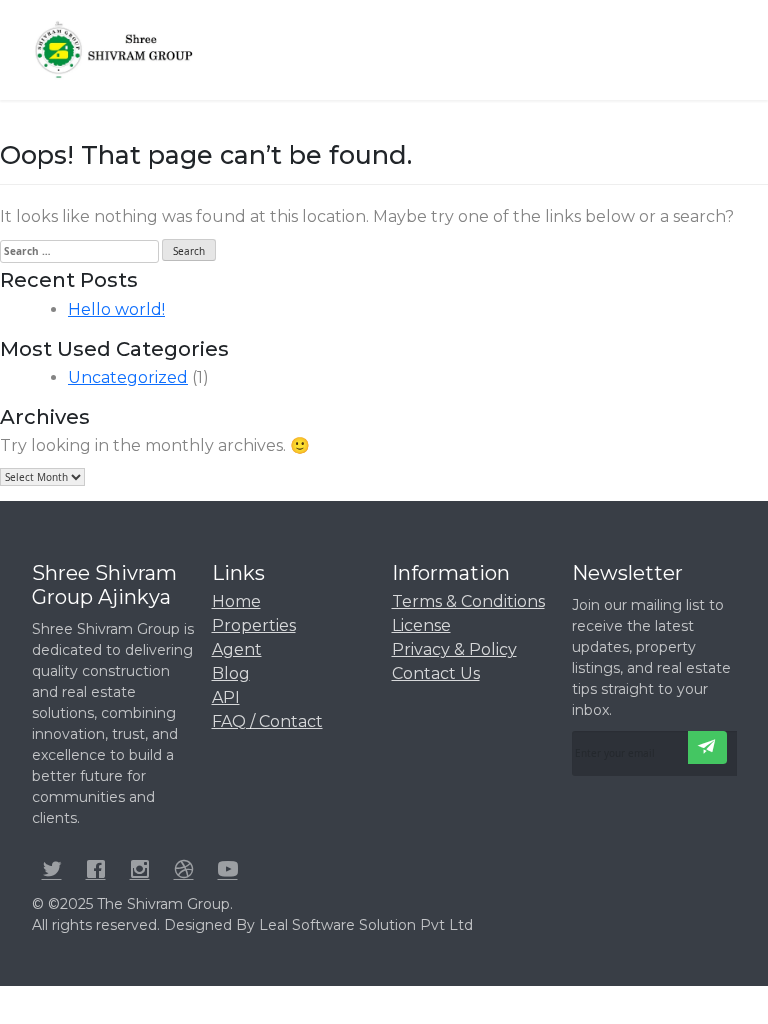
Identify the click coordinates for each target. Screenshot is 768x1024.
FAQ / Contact (267, 721)
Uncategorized (128, 377)
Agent (237, 649)
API (226, 697)
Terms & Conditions (468, 601)
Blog (231, 673)
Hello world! (116, 309)
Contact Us (436, 673)
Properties (254, 625)
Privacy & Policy (454, 649)
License (421, 625)
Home (236, 601)
